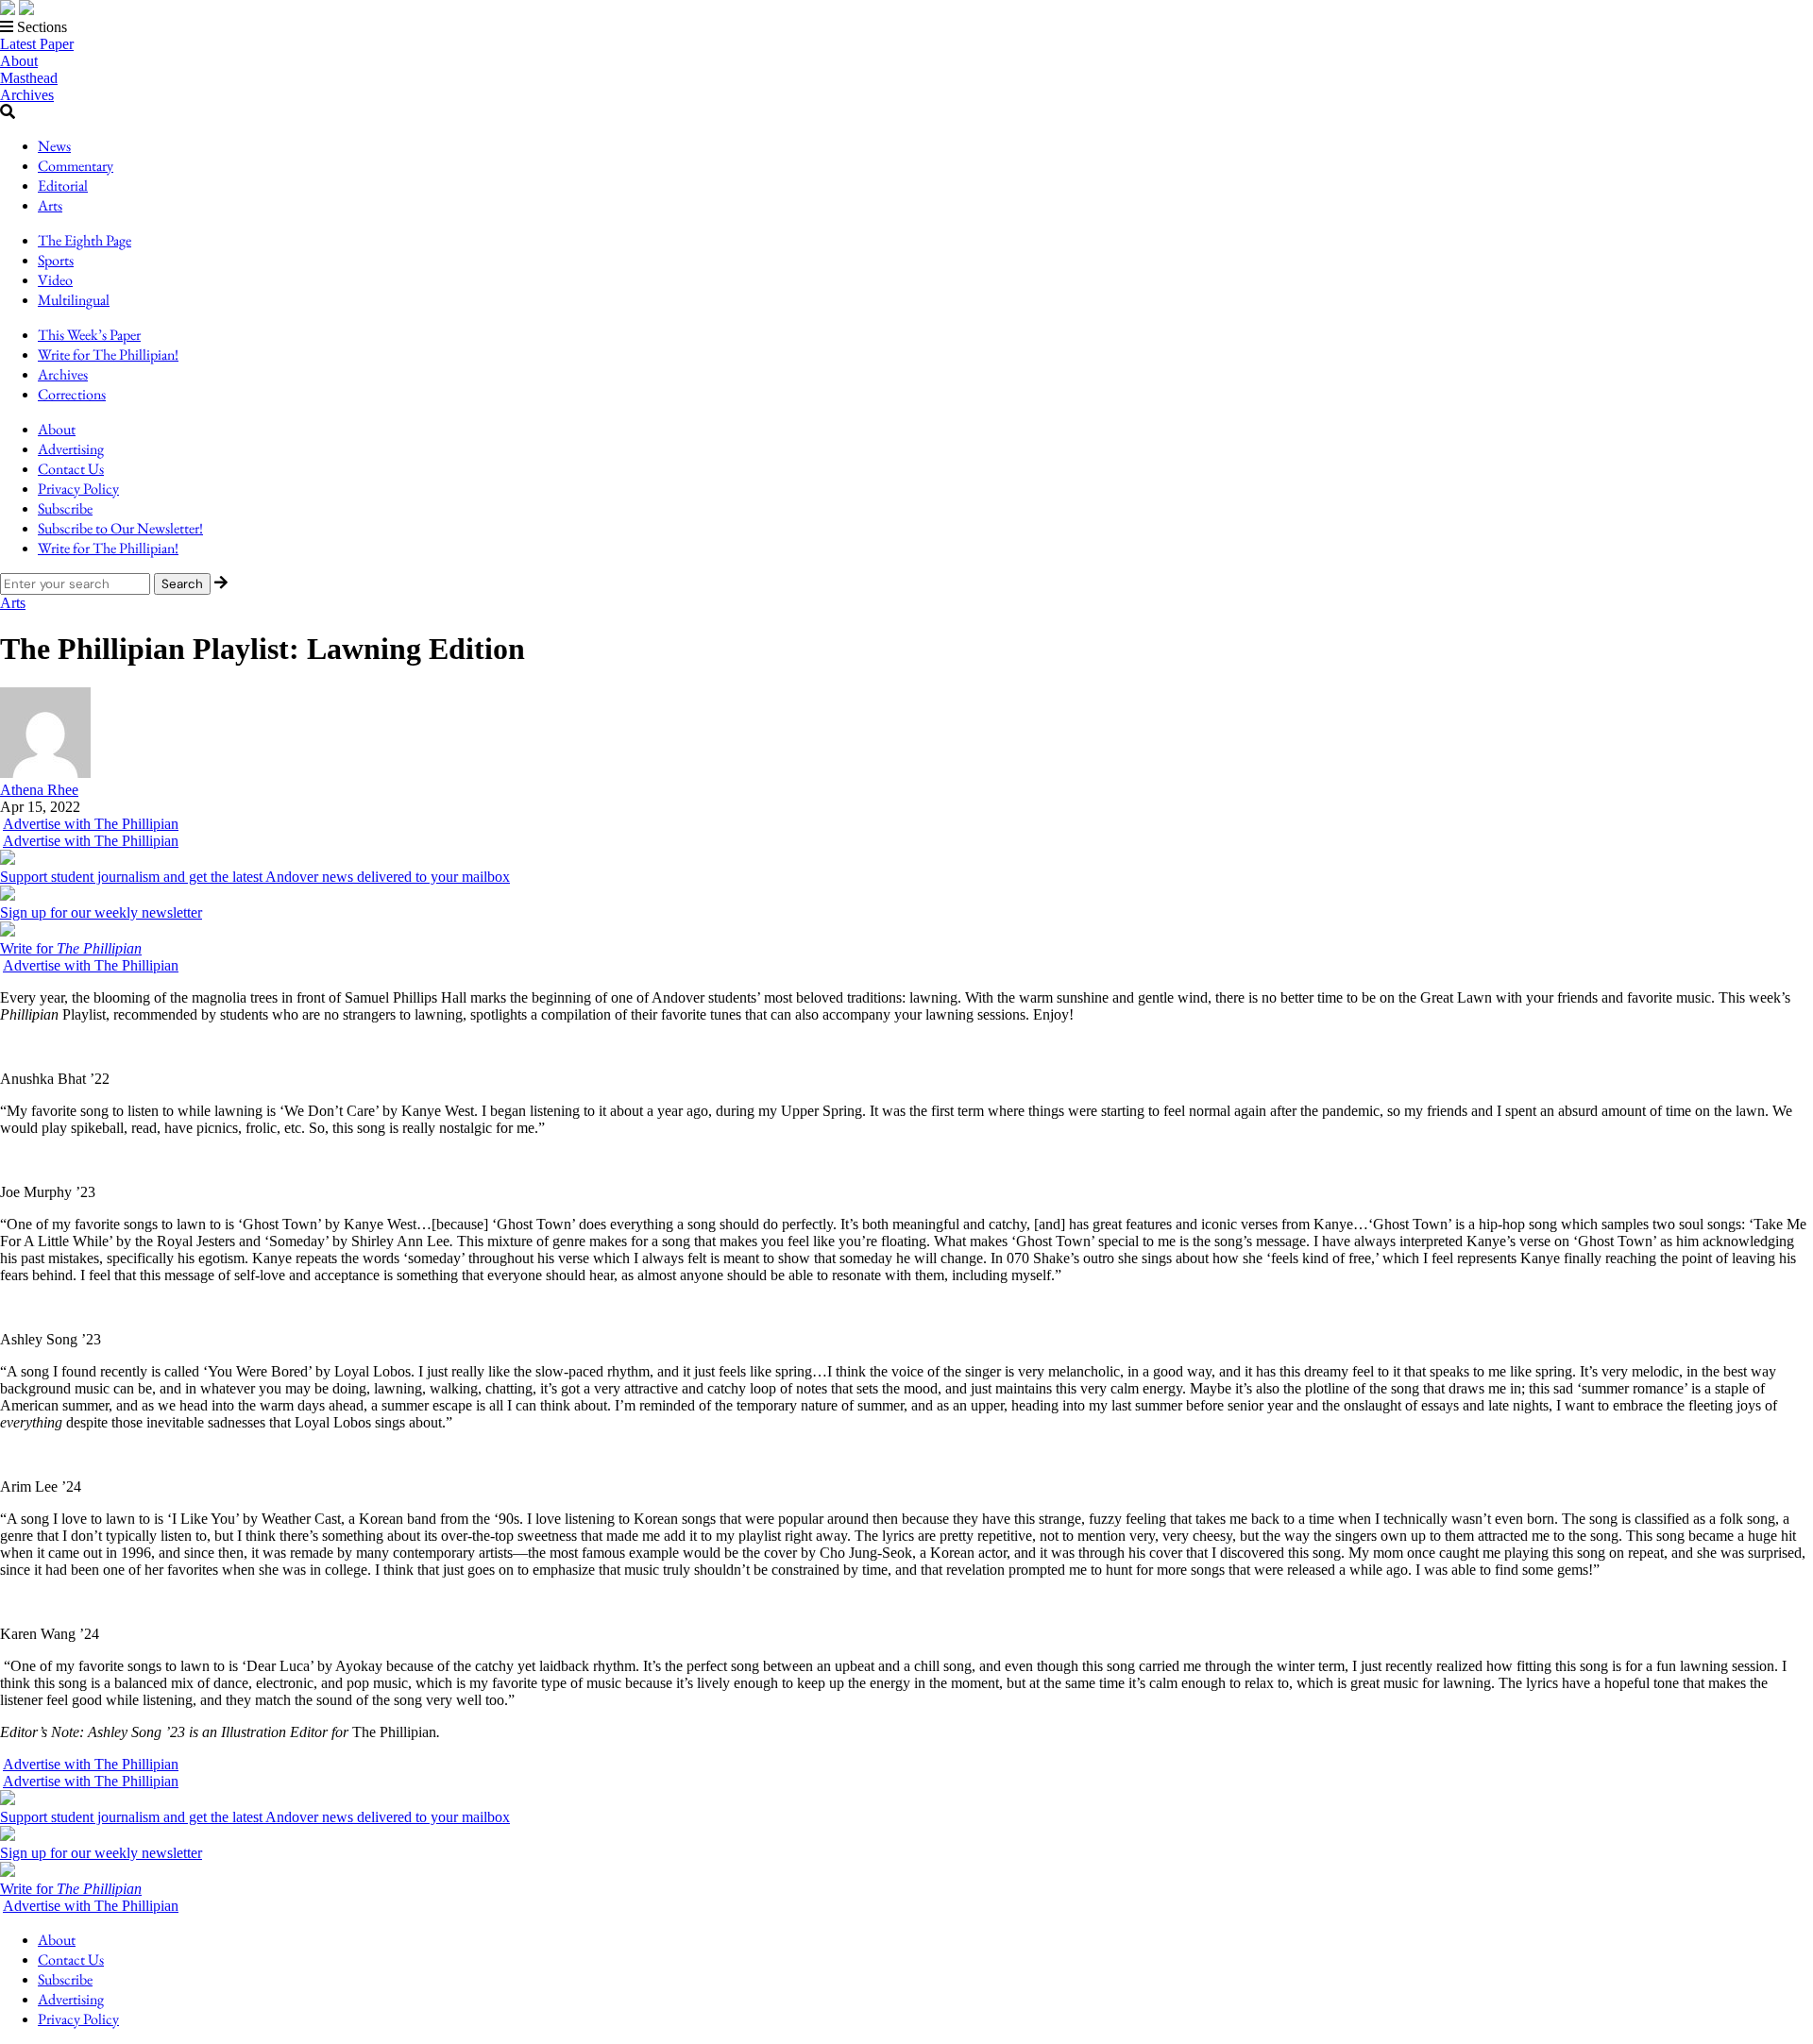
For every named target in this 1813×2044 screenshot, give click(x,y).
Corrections (72, 394)
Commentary (76, 166)
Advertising (71, 449)
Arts (50, 205)
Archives (27, 95)
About (19, 61)
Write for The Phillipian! (108, 355)
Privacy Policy (78, 489)
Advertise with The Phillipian (91, 824)
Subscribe (65, 508)
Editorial (63, 186)
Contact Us (71, 469)
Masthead (29, 78)
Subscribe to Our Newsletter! (120, 528)
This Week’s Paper (89, 335)
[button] (906, 27)
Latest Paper (37, 44)
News (54, 146)
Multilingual (74, 300)
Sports (56, 260)
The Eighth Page (85, 240)
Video (55, 280)
